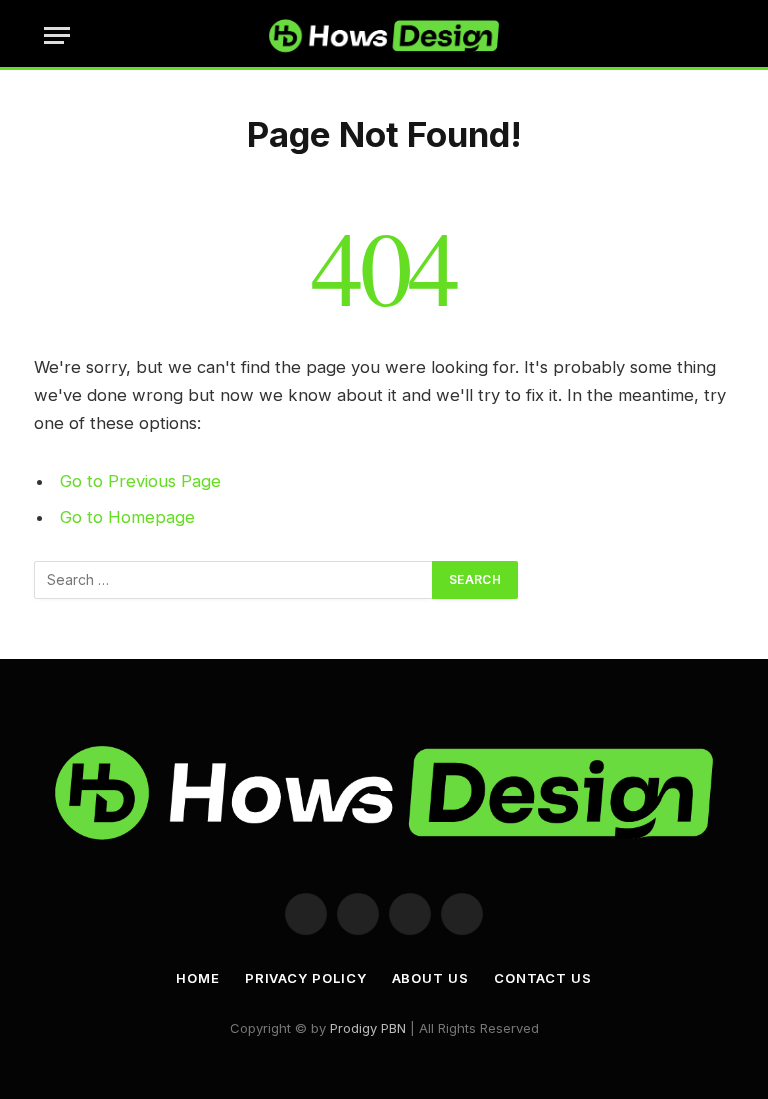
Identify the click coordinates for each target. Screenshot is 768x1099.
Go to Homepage (127, 517)
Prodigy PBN (368, 1028)
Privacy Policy (306, 978)
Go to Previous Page (140, 481)
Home (198, 978)
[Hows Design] (384, 35)
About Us (430, 978)
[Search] (722, 35)
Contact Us (543, 978)
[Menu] (57, 35)
